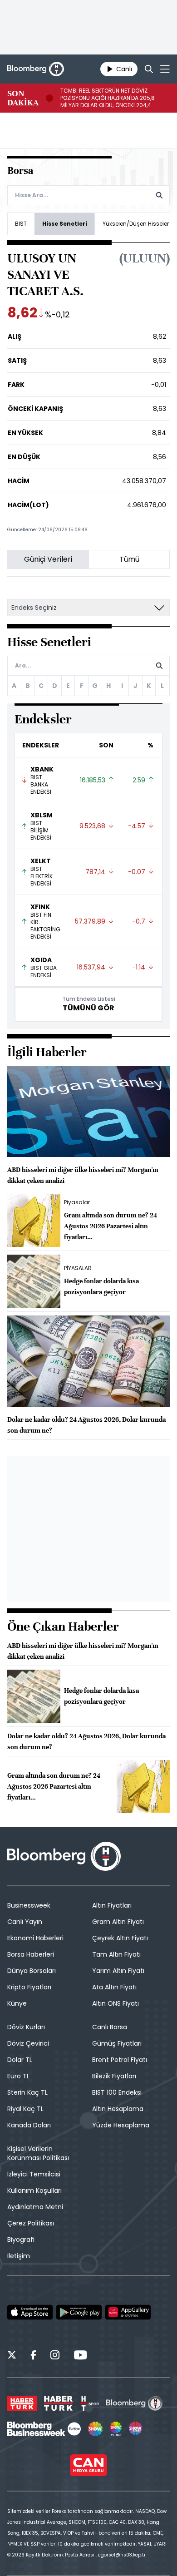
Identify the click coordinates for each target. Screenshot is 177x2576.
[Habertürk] (22, 2403)
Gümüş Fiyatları (117, 2043)
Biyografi (21, 2240)
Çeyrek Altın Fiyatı (120, 1938)
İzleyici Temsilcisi (34, 2174)
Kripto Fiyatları (29, 1987)
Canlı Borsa (110, 2027)
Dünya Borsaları (32, 1971)
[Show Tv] (95, 2429)
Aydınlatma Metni (35, 2207)
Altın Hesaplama (118, 2109)
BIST (21, 224)
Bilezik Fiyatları (114, 2076)
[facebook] (33, 2356)
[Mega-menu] (165, 69)
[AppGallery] (128, 2312)
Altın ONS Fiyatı (116, 2003)
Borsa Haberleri (31, 1954)
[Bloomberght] (36, 69)
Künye (17, 2003)
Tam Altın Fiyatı (116, 1954)
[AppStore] (30, 2312)
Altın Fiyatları (112, 1905)
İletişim (19, 2256)
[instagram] (55, 2356)
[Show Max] (136, 2429)
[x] (12, 2356)
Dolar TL (20, 2060)
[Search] (149, 69)
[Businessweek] (44, 2429)
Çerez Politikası (31, 2223)
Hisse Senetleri (65, 224)
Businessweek (29, 1905)
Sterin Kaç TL (27, 2092)
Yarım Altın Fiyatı (118, 1971)
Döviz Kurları (26, 2027)
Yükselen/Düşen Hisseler (136, 224)
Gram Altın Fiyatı (118, 1922)
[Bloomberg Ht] (135, 2403)
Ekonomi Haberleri (35, 1938)
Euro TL (18, 2076)
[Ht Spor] (89, 2403)
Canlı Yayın (25, 1922)
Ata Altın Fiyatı (114, 1987)
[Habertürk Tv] (59, 2403)
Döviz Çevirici (28, 2043)
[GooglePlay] (79, 2312)
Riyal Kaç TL (25, 2109)
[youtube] (80, 2356)
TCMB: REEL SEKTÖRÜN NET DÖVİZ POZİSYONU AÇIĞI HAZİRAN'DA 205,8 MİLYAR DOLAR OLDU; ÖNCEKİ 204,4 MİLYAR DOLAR (108, 98)
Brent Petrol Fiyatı (120, 2060)
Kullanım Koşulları (34, 2190)
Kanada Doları (29, 2125)
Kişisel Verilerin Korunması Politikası (38, 2153)
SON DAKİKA (23, 98)
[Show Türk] (116, 2429)
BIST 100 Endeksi (117, 2092)
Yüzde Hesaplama (121, 2125)
